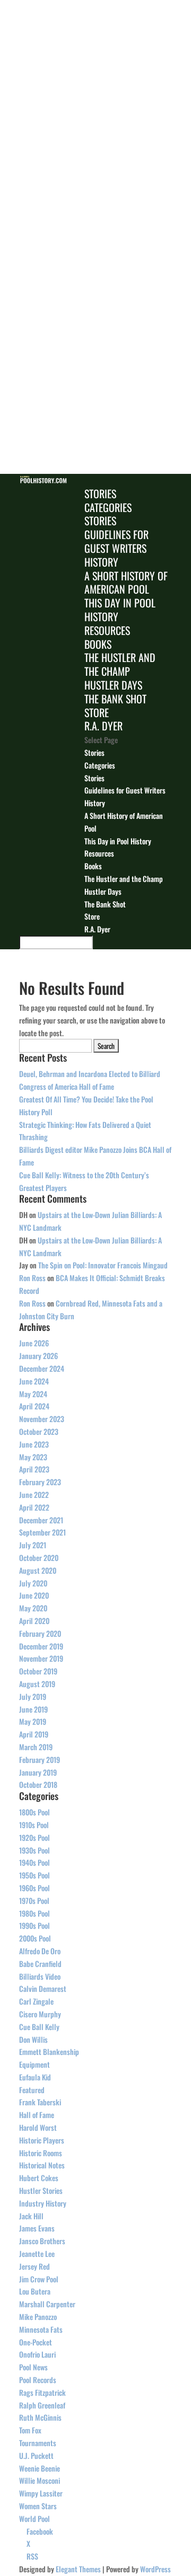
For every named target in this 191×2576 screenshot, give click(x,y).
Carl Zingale (36, 2001)
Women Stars (38, 2506)
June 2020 (34, 1595)
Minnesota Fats (41, 2329)
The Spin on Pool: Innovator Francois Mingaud (103, 1265)
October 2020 (39, 1558)
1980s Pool (34, 1913)
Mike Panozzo (38, 2317)
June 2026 (34, 1343)
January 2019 (38, 1772)
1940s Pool (34, 1862)
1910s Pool (34, 1825)
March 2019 (36, 1747)
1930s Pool (34, 1850)
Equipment (34, 2064)
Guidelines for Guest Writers (116, 541)
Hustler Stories (41, 2190)
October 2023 (39, 1431)
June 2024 (34, 1381)
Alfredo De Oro (40, 1951)
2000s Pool (35, 1938)
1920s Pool (34, 1837)
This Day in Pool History (120, 610)
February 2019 (40, 1759)
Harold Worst (38, 2127)
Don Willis (33, 2039)
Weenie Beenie (40, 2468)
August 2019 (37, 1684)
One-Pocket (36, 2342)
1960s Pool (34, 1888)
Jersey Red (34, 2266)
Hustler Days (113, 685)
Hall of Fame (37, 2115)
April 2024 (34, 1406)
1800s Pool (34, 1812)
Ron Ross (32, 1278)
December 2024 (42, 1368)
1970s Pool (34, 1900)
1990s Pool (34, 1925)
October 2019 (38, 1671)
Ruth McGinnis (40, 2417)
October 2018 (38, 1784)
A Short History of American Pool (126, 583)
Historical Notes (42, 2165)
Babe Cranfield (40, 1964)
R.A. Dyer (103, 726)
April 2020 (34, 1621)
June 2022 (34, 1494)
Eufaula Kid (35, 2077)
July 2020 (33, 1583)
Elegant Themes (78, 2569)
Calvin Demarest (43, 1988)
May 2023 (33, 1457)
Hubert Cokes (39, 2178)
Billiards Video (40, 1976)
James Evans (37, 2228)
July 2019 (33, 1696)
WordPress (155, 2569)
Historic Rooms (41, 2153)
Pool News (33, 2367)
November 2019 (41, 1658)
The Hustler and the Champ (120, 664)
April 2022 (34, 1507)
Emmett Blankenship (49, 2052)
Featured (32, 2090)
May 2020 (33, 1608)
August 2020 (38, 1570)
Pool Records (38, 2380)
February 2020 (40, 1633)
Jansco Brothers (42, 2241)
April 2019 (34, 1734)
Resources (107, 630)
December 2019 (41, 1646)
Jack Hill (31, 2216)
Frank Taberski (40, 2102)
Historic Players (42, 2140)
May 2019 (33, 1721)
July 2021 (33, 1545)
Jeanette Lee (37, 2253)
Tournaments (38, 2443)
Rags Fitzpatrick (42, 2392)
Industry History (43, 2203)
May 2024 (33, 1394)
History (101, 562)
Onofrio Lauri (37, 2354)
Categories (108, 507)
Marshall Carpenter (47, 2304)
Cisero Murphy (40, 2014)
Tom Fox (30, 2430)
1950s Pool (34, 1875)
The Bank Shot (115, 699)
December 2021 (41, 1520)
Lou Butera (35, 2291)
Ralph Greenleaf (42, 2405)
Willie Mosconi (40, 2480)
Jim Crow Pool (39, 2279)
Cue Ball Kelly (39, 2027)
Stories (100, 493)
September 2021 (42, 1532)
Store (97, 712)
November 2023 (42, 1419)
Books (98, 644)
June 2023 (34, 1444)
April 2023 (34, 1469)
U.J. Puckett (36, 2455)
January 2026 (38, 1356)
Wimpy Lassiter (41, 2493)
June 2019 (33, 1709)
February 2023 (40, 1482)
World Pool (34, 2518)
